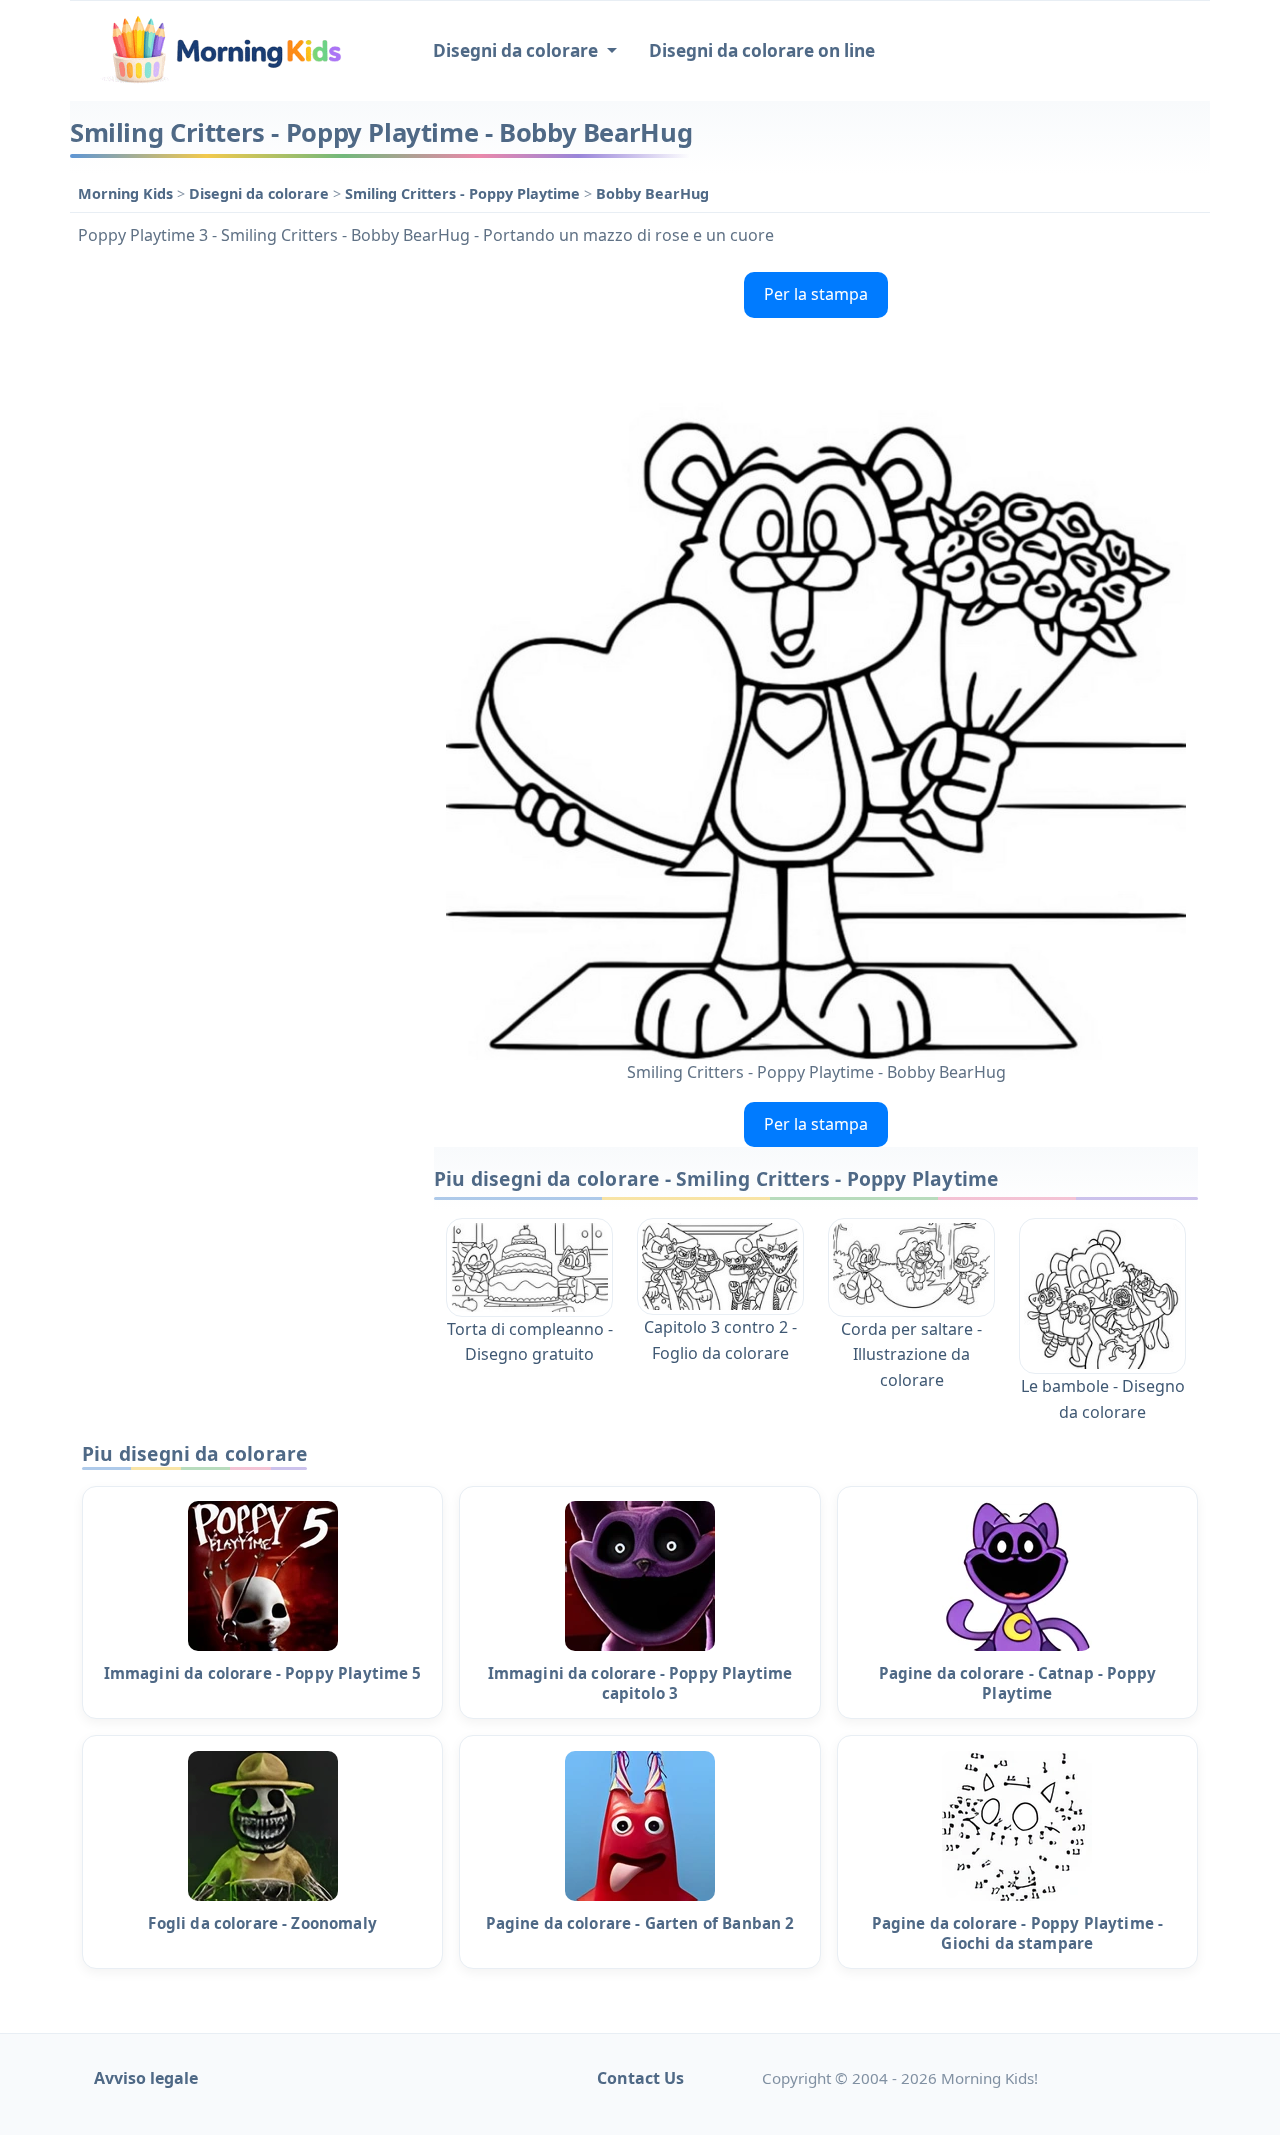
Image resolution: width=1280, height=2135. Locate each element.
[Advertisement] (242, 564)
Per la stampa (816, 294)
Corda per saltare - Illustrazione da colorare (911, 1354)
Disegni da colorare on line (762, 50)
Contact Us (640, 2078)
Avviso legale (146, 2078)
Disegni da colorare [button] (517, 50)
